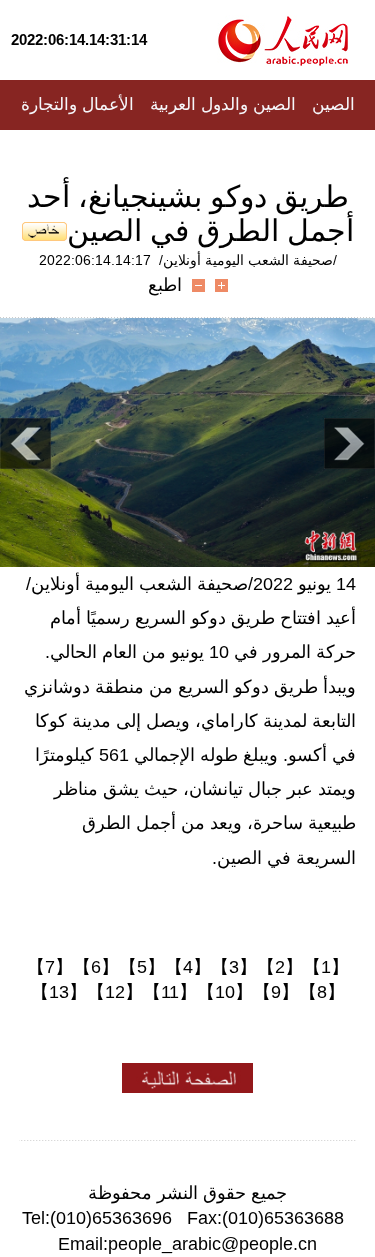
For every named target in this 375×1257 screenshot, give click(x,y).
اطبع (165, 285)
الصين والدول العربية (223, 104)
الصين (333, 104)
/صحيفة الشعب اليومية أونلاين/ (248, 260)
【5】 (142, 967)
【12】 (115, 992)
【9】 (276, 992)
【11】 (170, 992)
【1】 (326, 967)
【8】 (322, 992)
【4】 (188, 967)
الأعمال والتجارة (77, 104)
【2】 (280, 967)
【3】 (234, 967)
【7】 (50, 967)
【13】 (59, 992)
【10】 (225, 992)
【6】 (96, 967)
